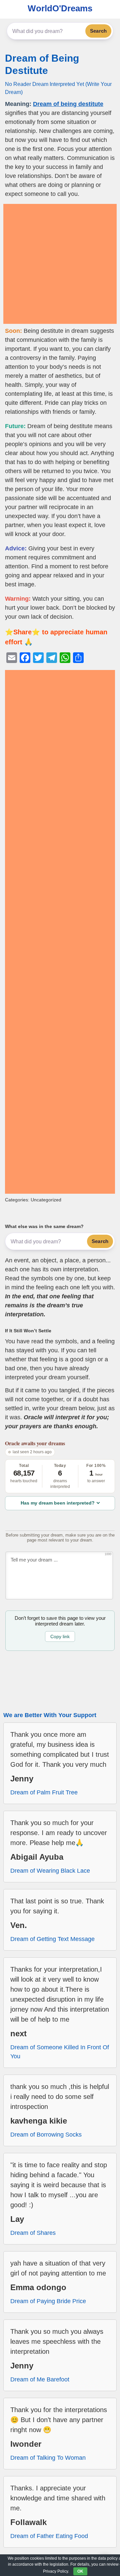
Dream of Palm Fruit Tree (44, 1792)
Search (98, 31)
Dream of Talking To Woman (48, 2458)
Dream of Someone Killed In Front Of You (60, 2052)
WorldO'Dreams (60, 8)
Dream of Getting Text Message (52, 1939)
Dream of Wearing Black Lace (50, 1871)
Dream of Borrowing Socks (46, 2135)
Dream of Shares (33, 2233)
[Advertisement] (60, 264)
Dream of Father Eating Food (49, 2536)
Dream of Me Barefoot (40, 2379)
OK (80, 2571)
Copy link (60, 1636)
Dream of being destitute (68, 104)
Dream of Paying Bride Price (48, 2301)
